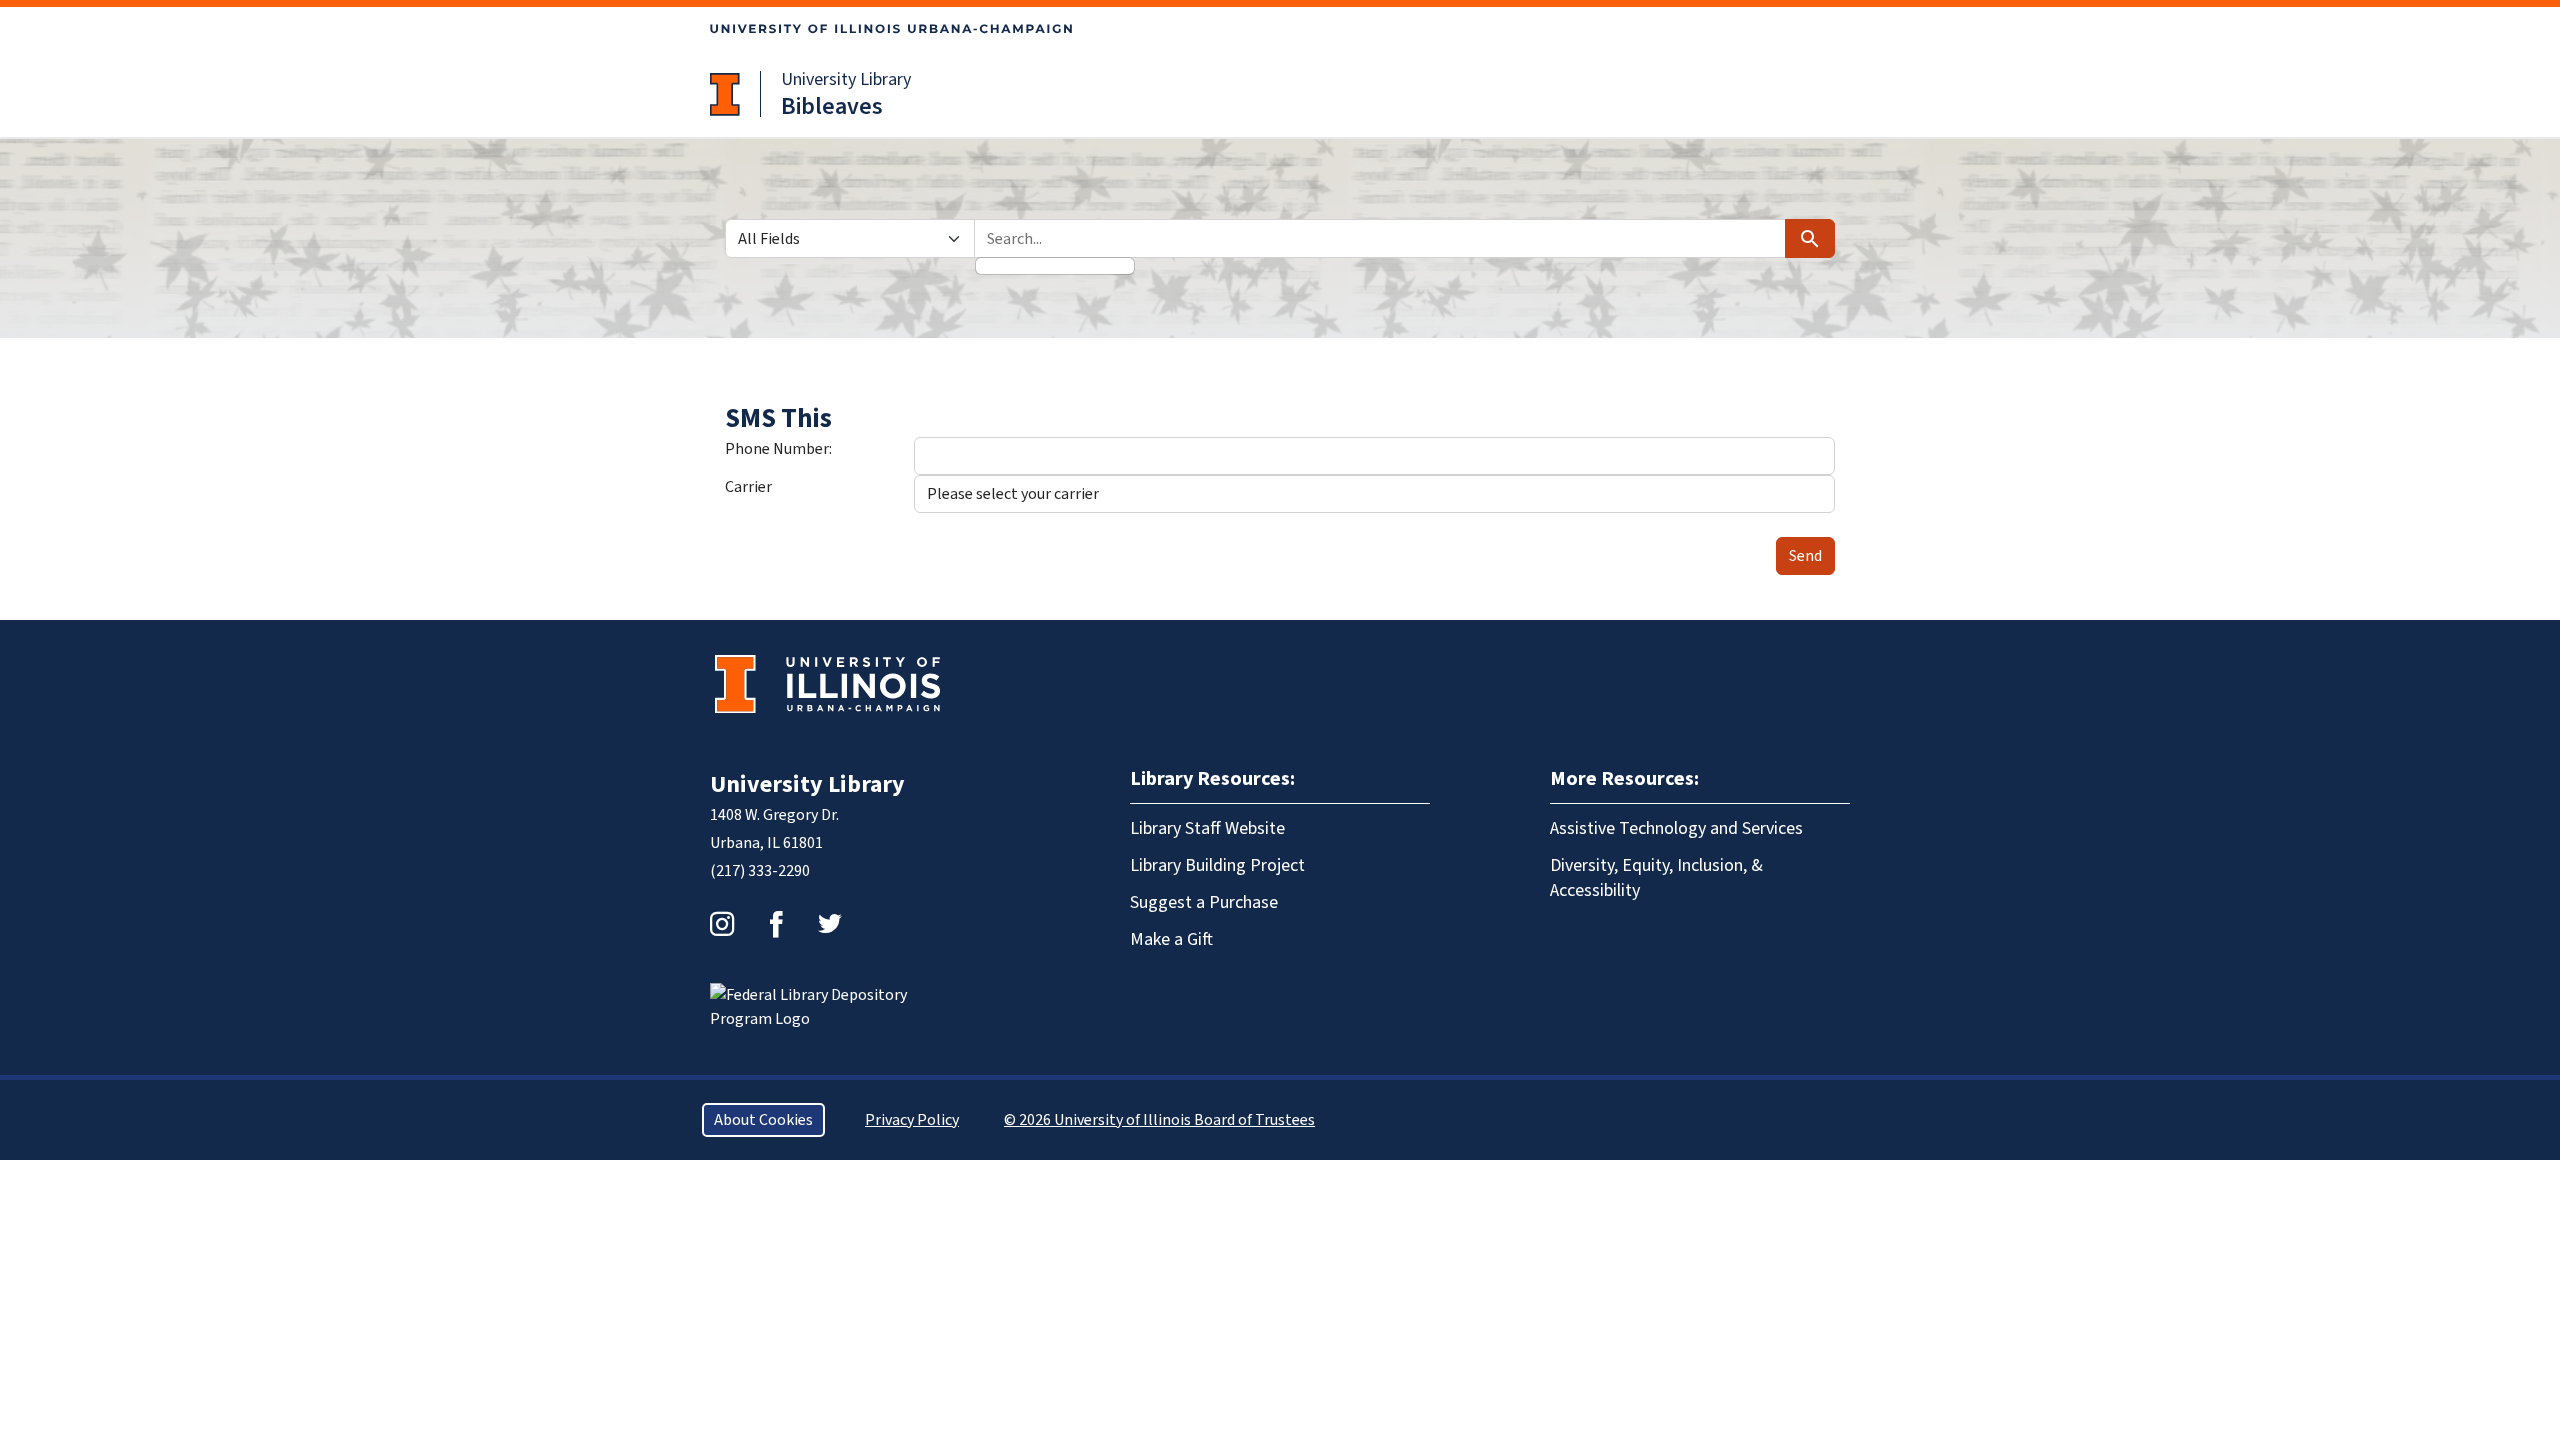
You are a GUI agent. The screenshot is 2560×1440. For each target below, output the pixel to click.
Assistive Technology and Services (1676, 828)
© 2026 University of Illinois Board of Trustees (1159, 1120)
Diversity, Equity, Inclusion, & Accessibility (1656, 878)
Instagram (722, 924)
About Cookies (763, 1120)
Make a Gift (1171, 939)
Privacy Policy (912, 1120)
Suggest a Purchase (1204, 902)
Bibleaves (832, 106)
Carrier (748, 487)
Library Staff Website (1207, 828)
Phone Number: (778, 449)
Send (1805, 556)
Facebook (776, 924)
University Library (846, 79)
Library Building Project (1217, 865)
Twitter (830, 924)
